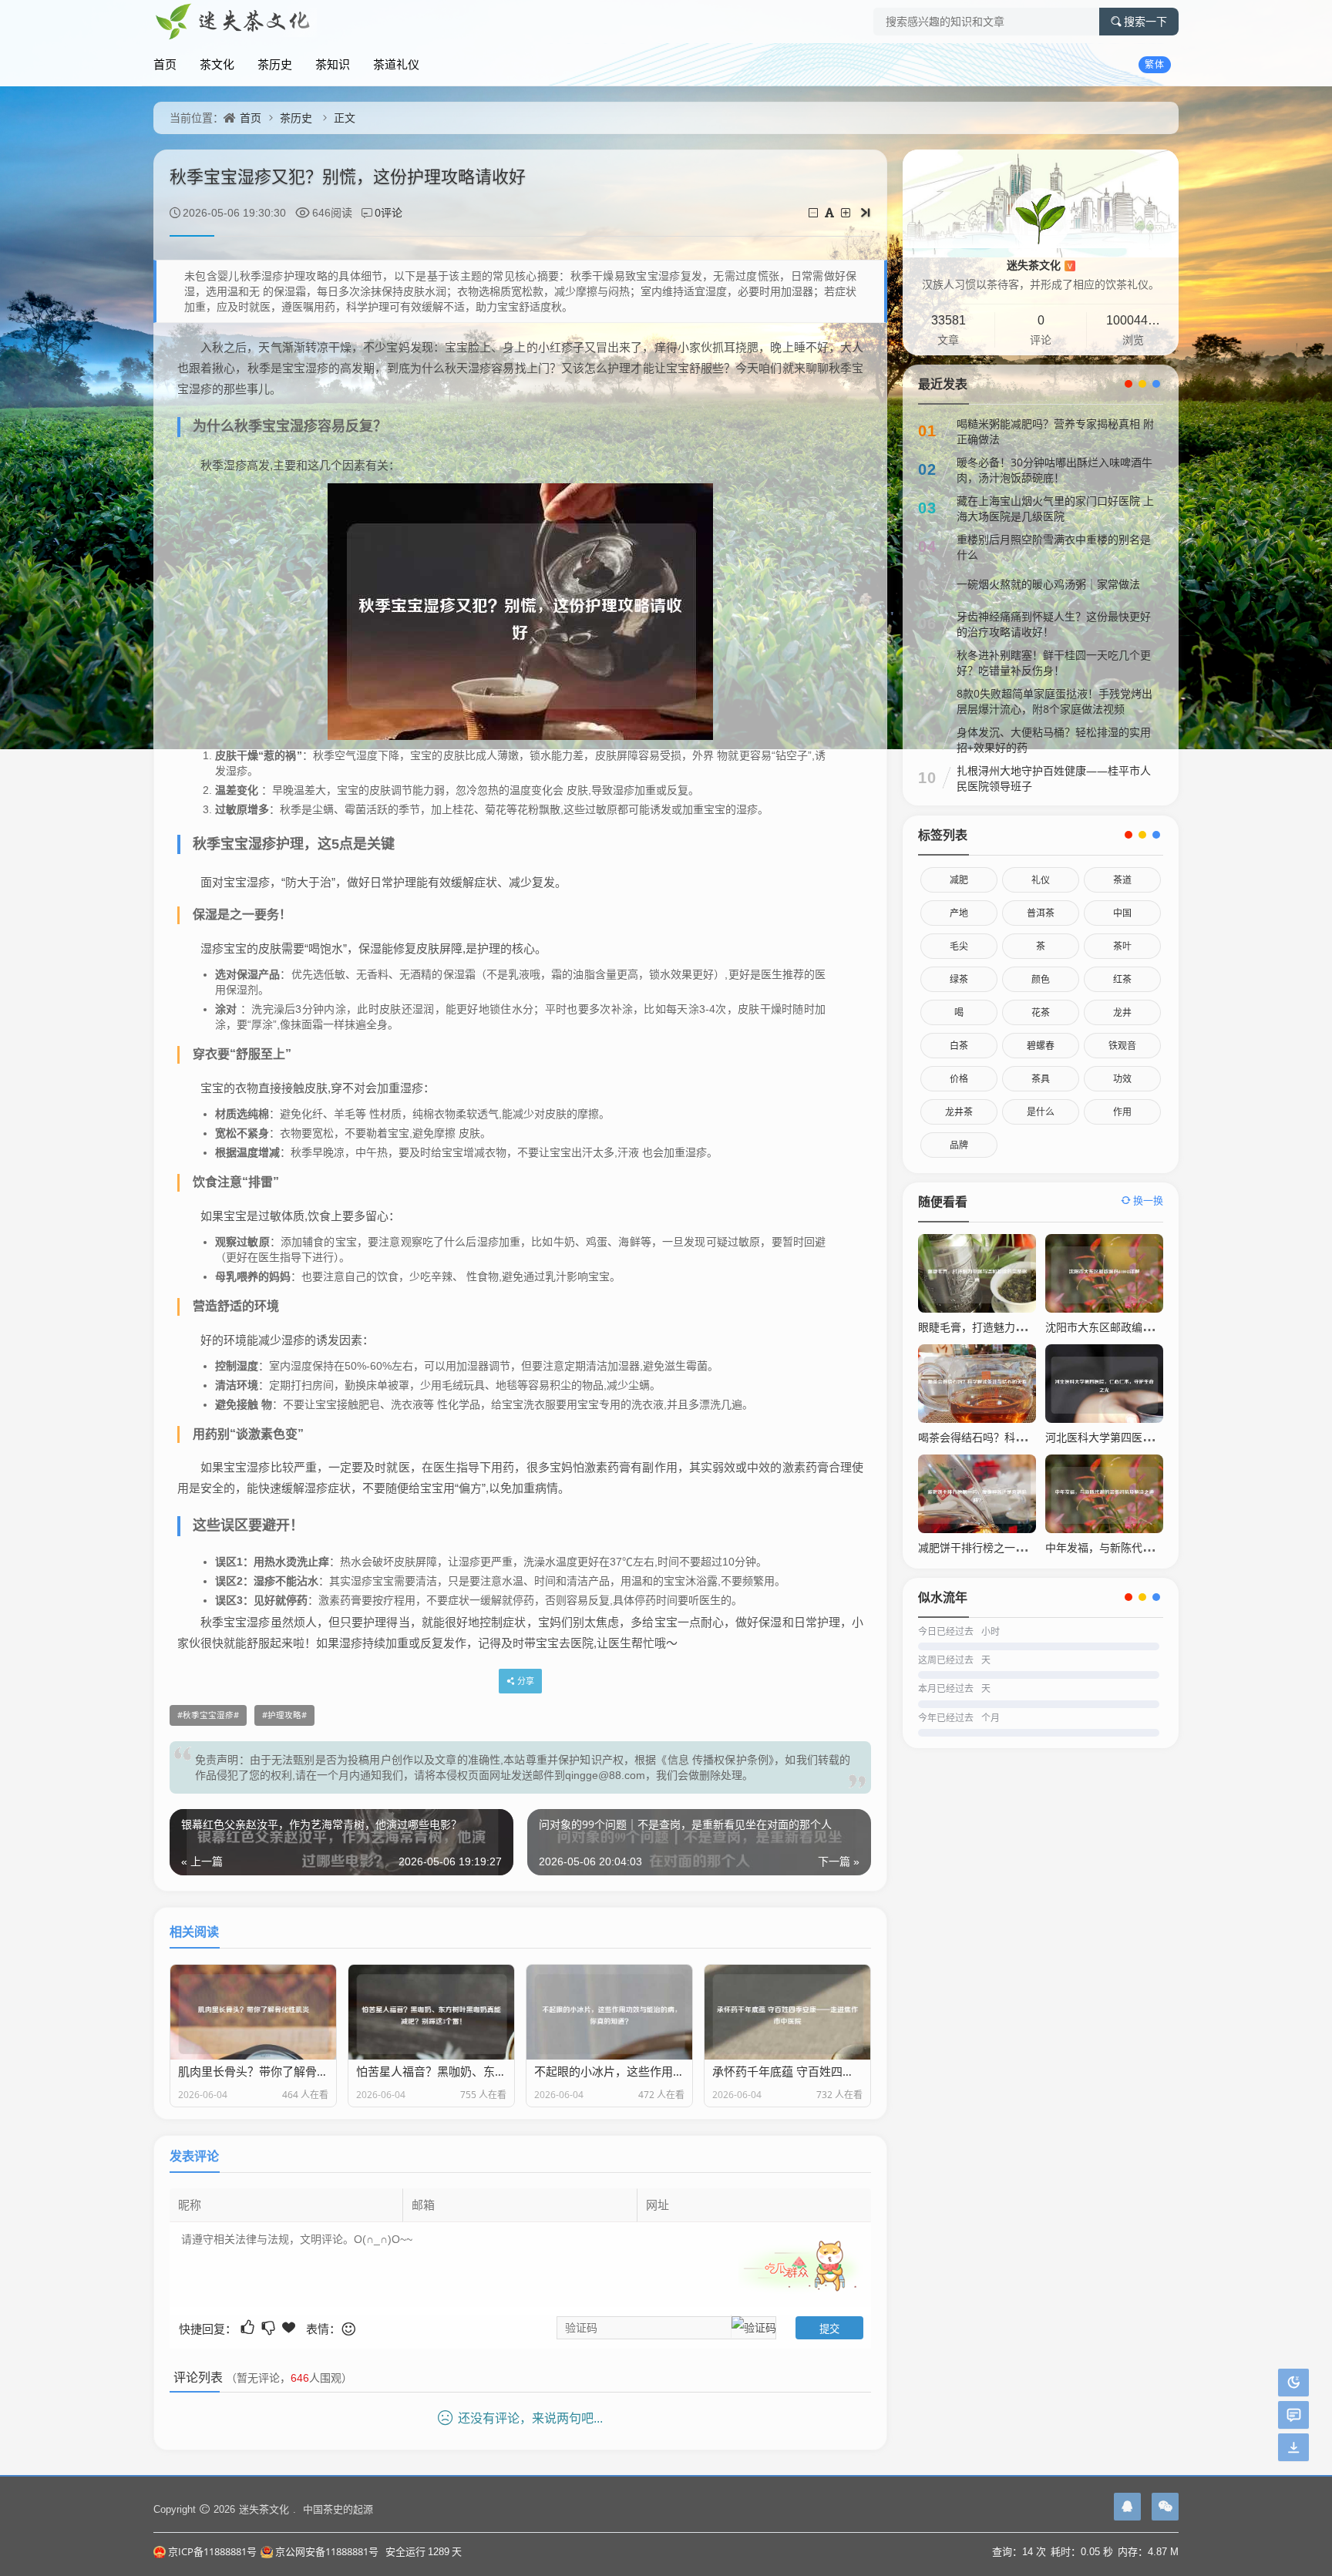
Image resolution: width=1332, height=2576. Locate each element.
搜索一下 (1145, 22)
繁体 (1155, 64)
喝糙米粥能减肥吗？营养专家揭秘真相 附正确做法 (1055, 431)
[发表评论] (1294, 2415)
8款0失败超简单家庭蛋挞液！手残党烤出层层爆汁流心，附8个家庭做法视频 (1054, 701)
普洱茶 (1041, 913)
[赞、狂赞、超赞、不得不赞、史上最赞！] (290, 2327)
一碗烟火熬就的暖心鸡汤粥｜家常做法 (1048, 584)
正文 (345, 118)
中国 (1122, 913)
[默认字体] (831, 212)
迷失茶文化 (1039, 265)
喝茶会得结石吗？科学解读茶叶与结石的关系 (1026, 1437)
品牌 (959, 1145)
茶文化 (217, 64)
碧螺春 (1041, 1046)
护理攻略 (284, 1715)
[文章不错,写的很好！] (249, 2327)
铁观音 (1122, 1046)
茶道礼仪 (396, 64)
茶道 (1122, 880)
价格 (959, 1079)
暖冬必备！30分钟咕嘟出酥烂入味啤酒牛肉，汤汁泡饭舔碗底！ (1054, 470)
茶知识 (333, 64)
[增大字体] (847, 212)
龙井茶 (959, 1112)
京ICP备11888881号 (212, 2551)
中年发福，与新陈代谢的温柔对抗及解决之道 (1153, 1547)
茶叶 (1122, 946)
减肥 (959, 880)
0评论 (388, 212)
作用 (1122, 1112)
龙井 (1122, 1012)
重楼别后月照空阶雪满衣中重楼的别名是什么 (1054, 547)
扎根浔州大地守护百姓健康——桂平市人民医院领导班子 (1054, 778)
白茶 (959, 1046)
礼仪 (1041, 880)
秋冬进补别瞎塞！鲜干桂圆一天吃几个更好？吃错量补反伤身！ (1054, 662)
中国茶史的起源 (338, 2509)
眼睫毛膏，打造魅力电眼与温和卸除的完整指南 (1031, 1327)
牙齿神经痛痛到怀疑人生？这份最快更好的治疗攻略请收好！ (1054, 624)
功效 (1122, 1079)
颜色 (1041, 979)
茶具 (1041, 1079)
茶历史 (275, 64)
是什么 (1041, 1112)
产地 (959, 913)
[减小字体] (814, 212)
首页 (165, 64)
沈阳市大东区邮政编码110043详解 (1128, 1327)
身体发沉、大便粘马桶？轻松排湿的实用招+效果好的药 (1054, 740)
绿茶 (959, 979)
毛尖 (959, 946)
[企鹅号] (1127, 2507)
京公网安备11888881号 (327, 2551)
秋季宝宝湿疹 (208, 1715)
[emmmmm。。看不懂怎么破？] (269, 2327)
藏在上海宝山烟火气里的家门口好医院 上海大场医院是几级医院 (1055, 508)
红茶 (1122, 979)
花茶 (1041, 1012)
